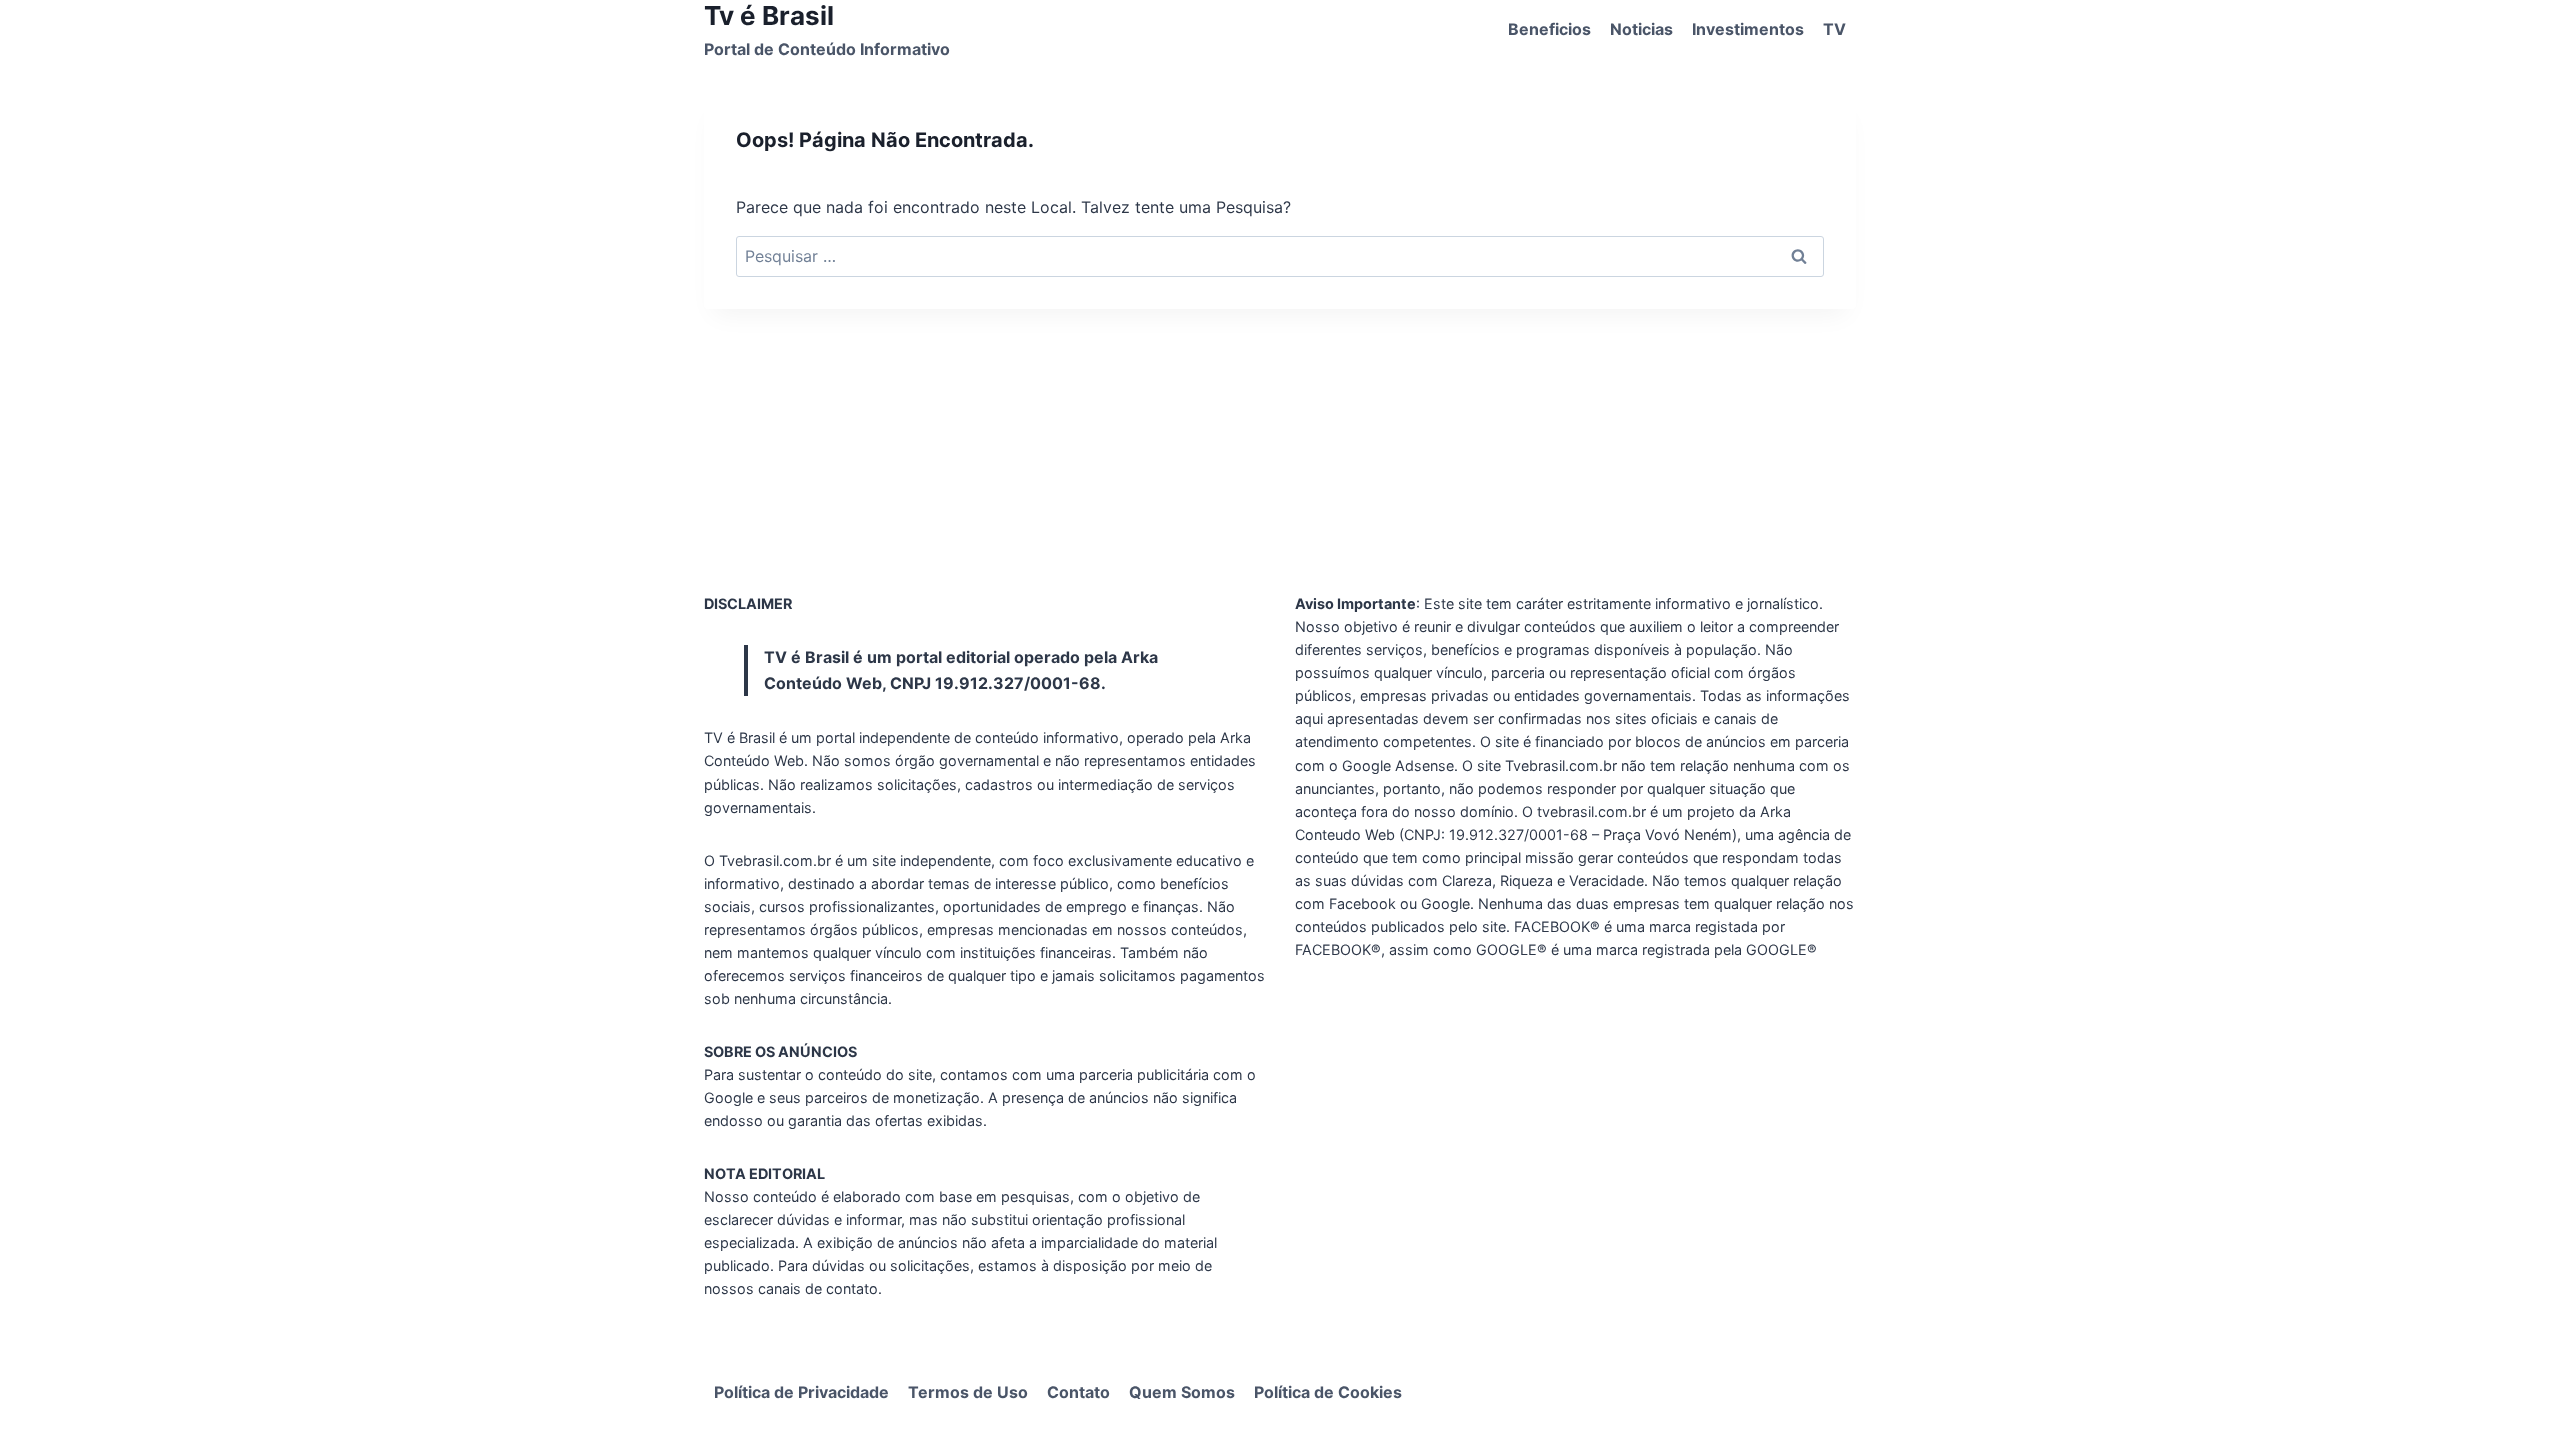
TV (1834, 29)
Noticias (1641, 29)
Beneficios (1549, 29)
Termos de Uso (968, 1392)
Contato (1078, 1392)
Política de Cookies (1328, 1392)
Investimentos (1748, 29)
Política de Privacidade (801, 1392)
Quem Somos (1182, 1392)
